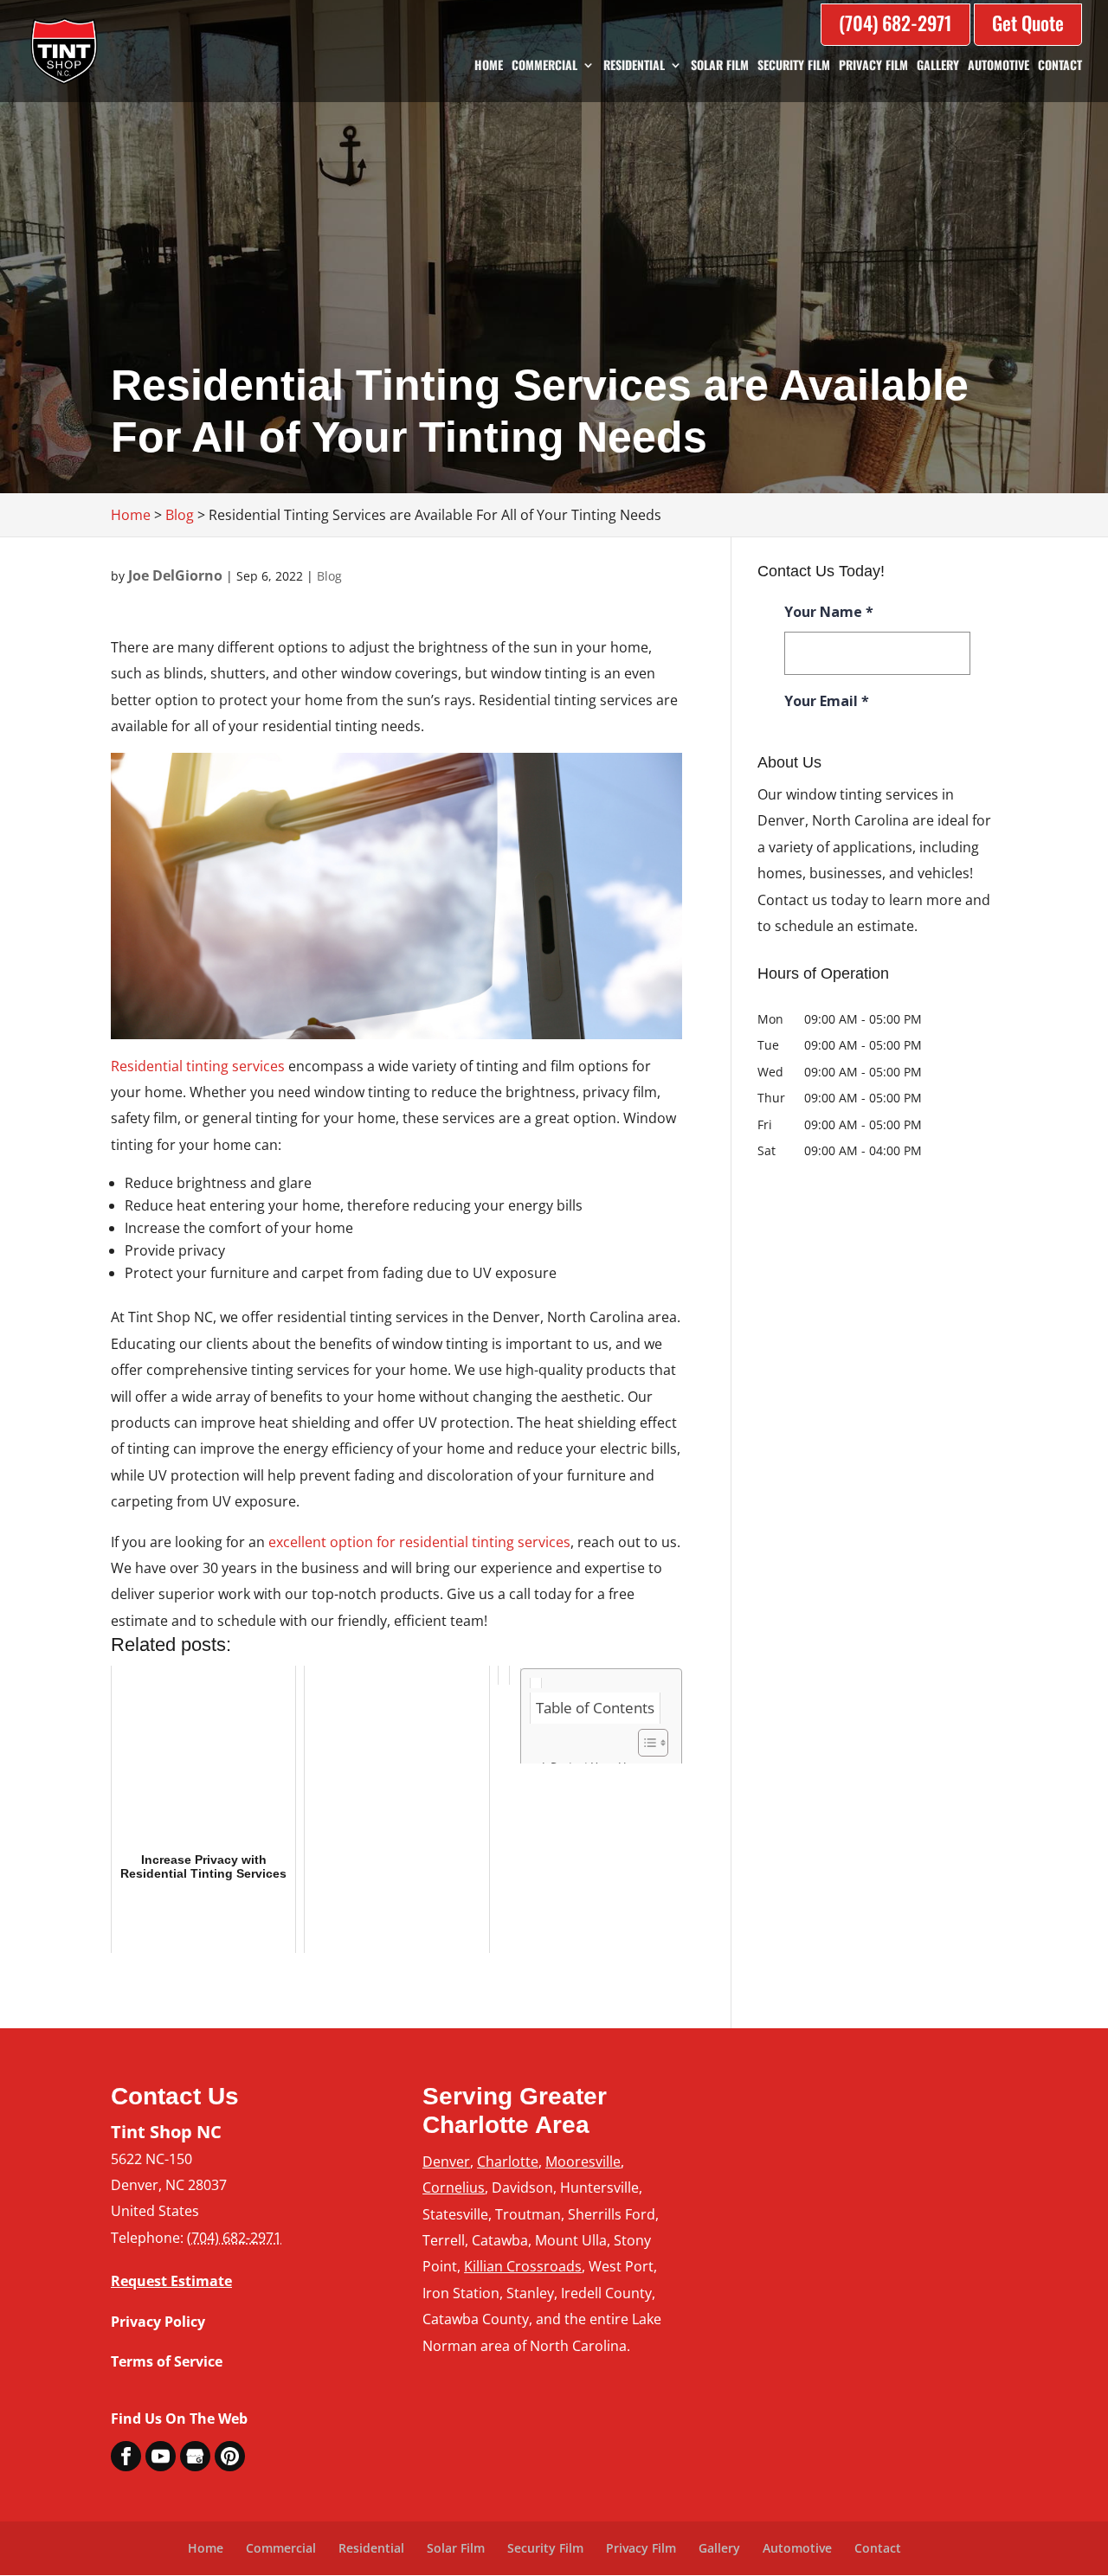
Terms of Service (167, 2361)
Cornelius (454, 2187)
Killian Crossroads (523, 2266)
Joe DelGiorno (175, 575)
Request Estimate (171, 2281)
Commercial (544, 66)
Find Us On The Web (179, 2419)
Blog (329, 576)
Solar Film (720, 66)
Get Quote (1028, 22)
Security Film (794, 66)
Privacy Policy (158, 2322)
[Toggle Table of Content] (644, 1743)
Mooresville (583, 2162)
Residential (634, 66)
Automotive (998, 66)
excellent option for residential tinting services (419, 1542)
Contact (1060, 66)
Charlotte (508, 2162)
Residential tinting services (198, 1066)
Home (489, 66)
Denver (446, 2162)
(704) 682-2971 (895, 22)
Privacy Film (873, 66)
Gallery (938, 66)
